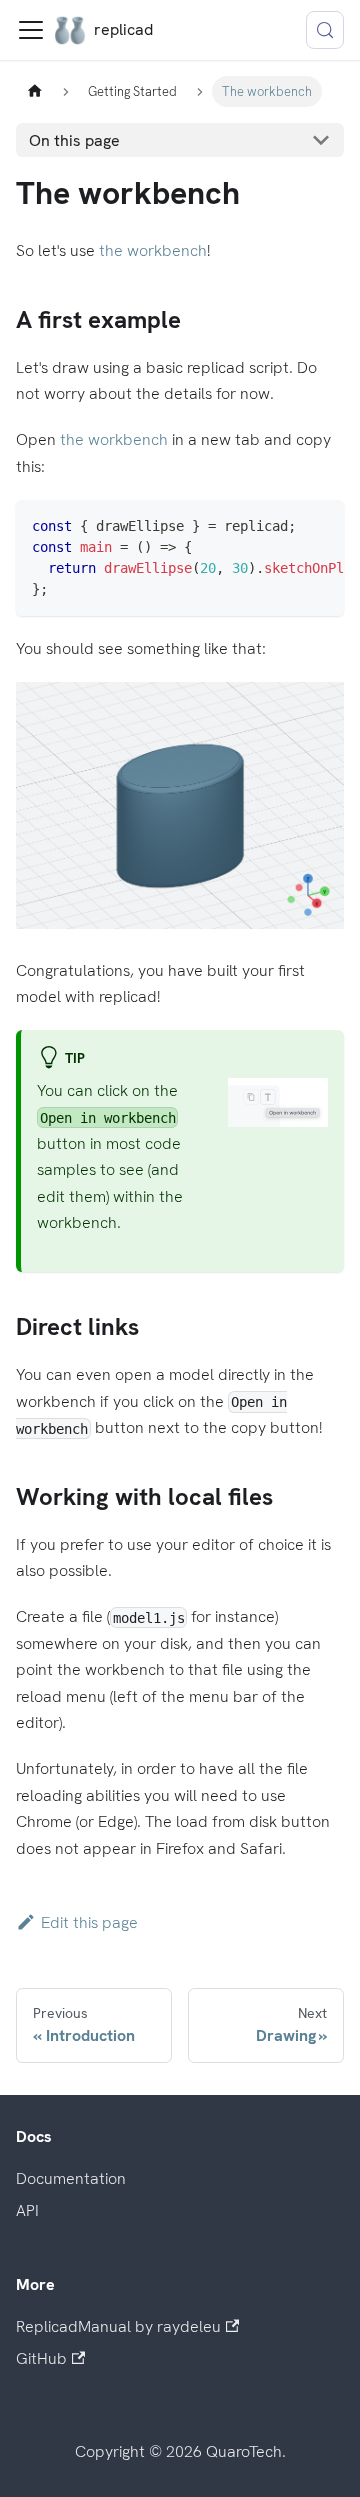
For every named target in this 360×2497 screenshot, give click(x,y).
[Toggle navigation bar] (31, 30)
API (27, 2210)
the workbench (153, 250)
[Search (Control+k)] (325, 30)
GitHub (41, 2358)
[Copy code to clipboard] (283, 525)
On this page (74, 140)
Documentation (71, 2178)
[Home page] (35, 91)
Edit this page (89, 1922)
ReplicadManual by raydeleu (118, 2326)
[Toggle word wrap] (247, 525)
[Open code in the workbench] (319, 525)
